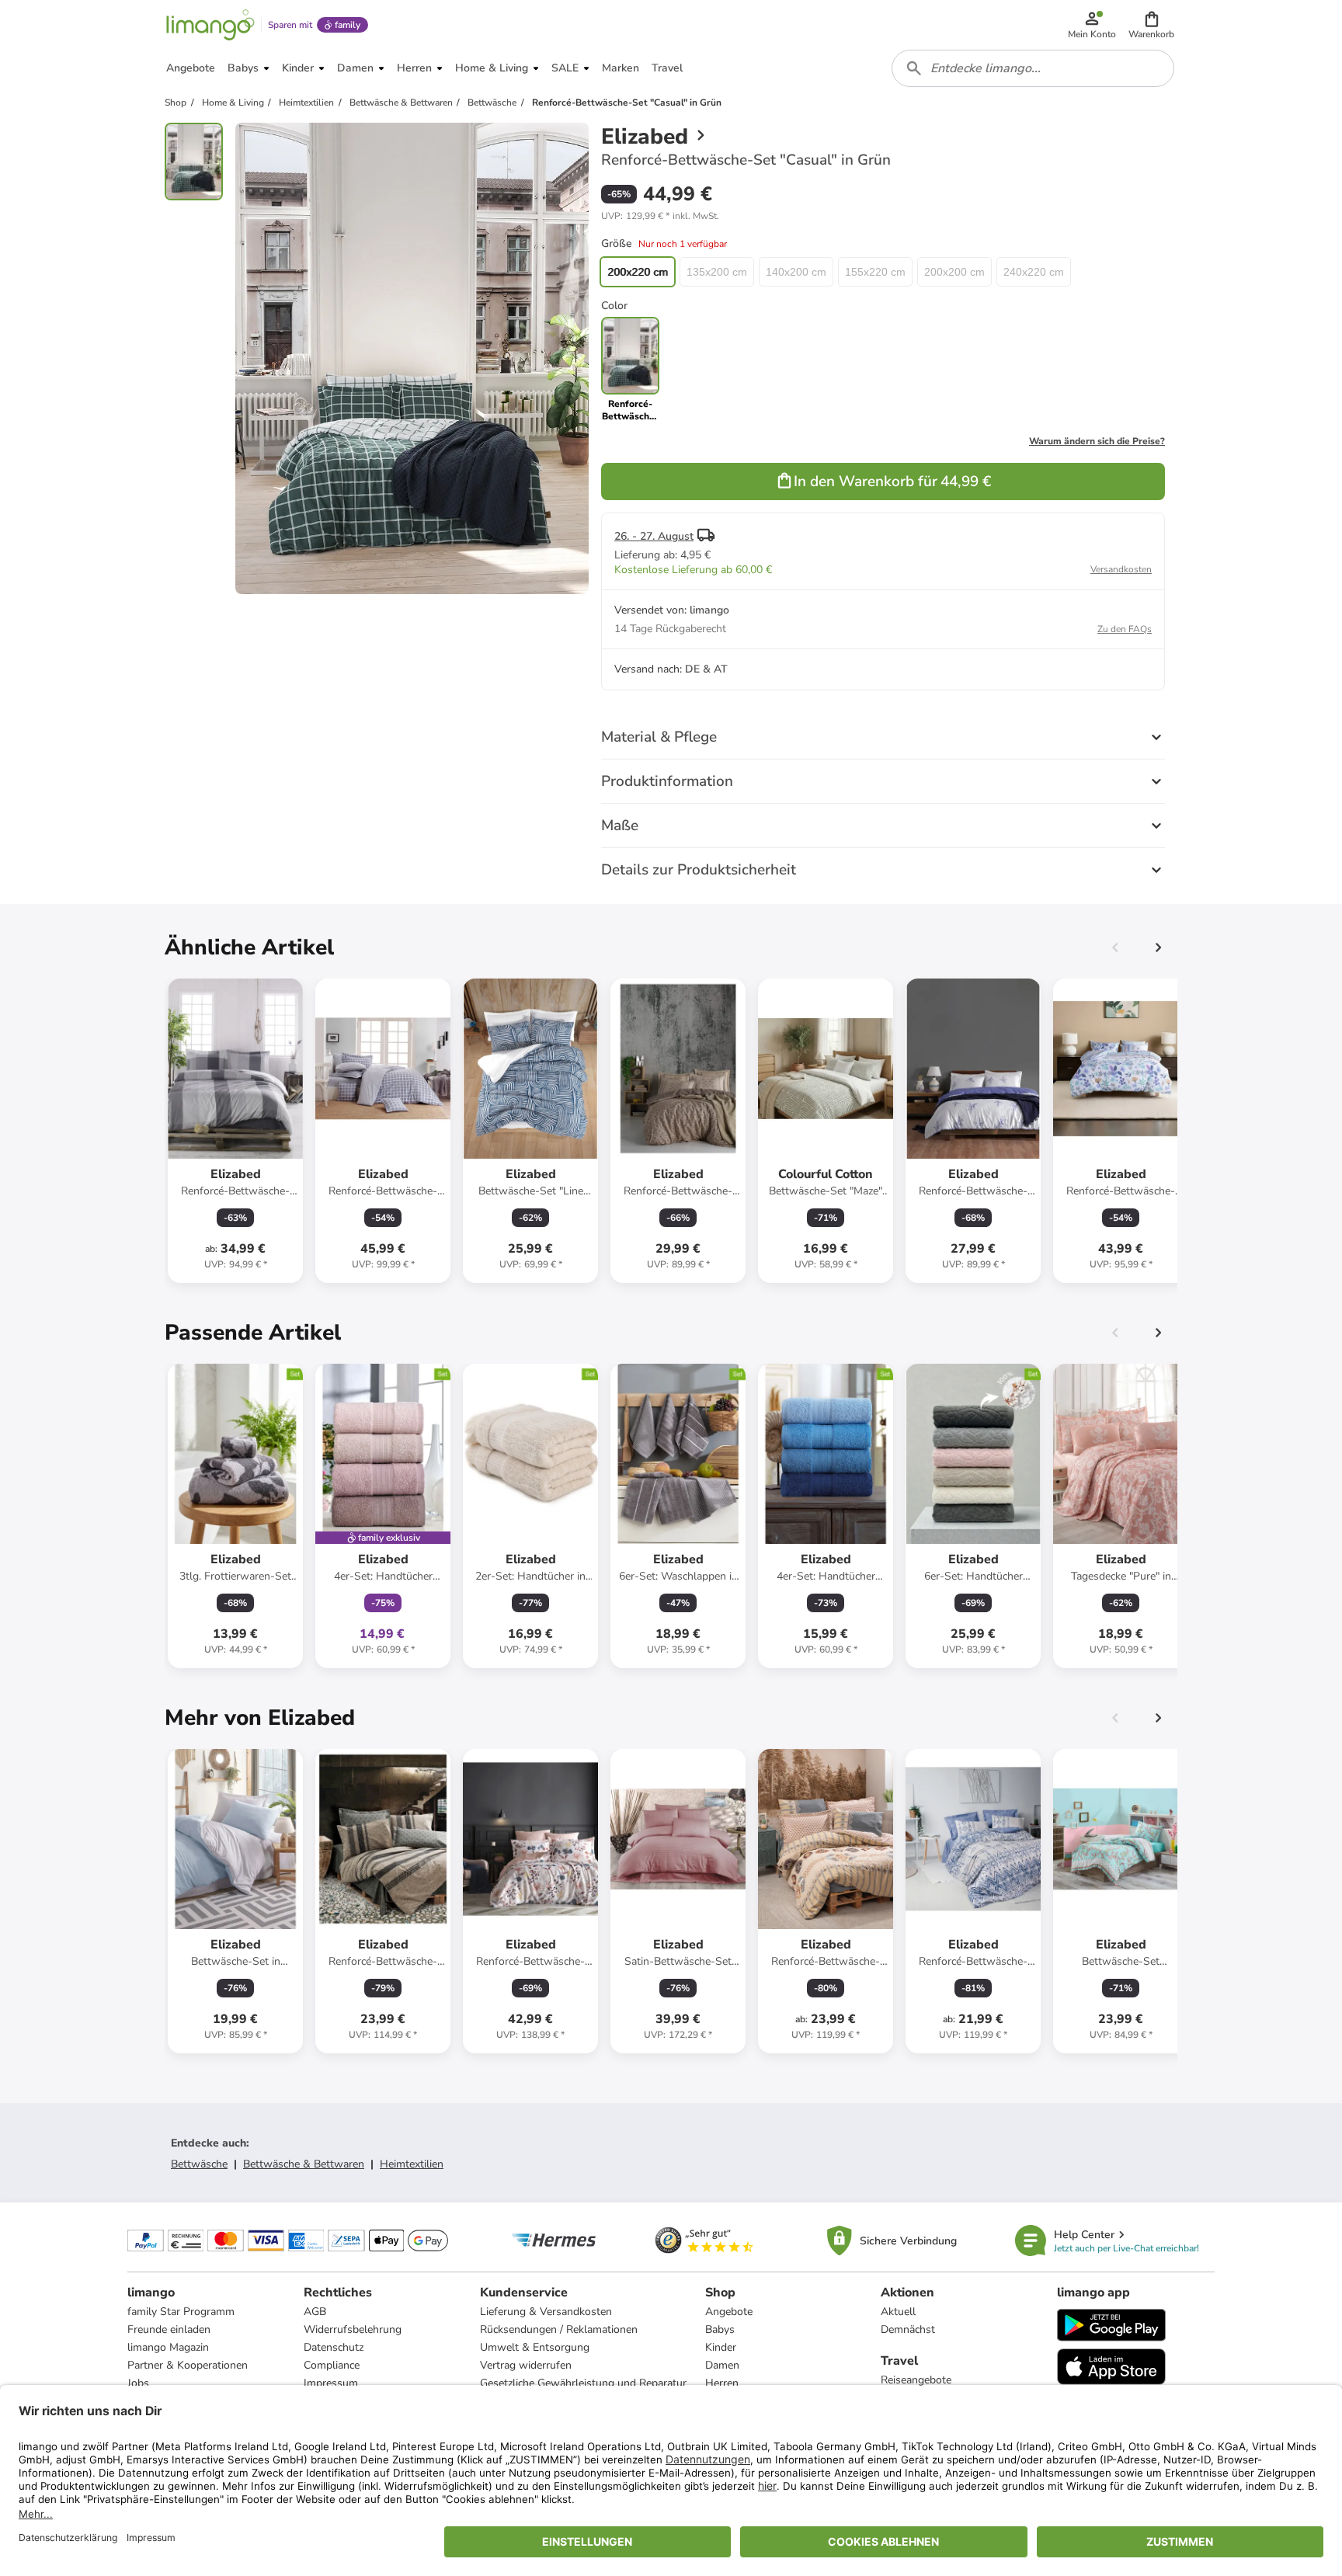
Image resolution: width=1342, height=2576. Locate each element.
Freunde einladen (169, 2329)
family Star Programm (181, 2312)
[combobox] (1033, 68)
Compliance (332, 2365)
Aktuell (898, 2312)
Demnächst (908, 2329)
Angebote (729, 2312)
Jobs (138, 2383)
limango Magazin (168, 2347)
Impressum (331, 2383)
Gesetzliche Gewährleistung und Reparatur (583, 2383)
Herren (722, 2383)
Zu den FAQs (1125, 629)
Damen (722, 2365)
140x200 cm (796, 272)
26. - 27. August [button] (654, 536)
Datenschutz (334, 2347)
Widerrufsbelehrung (353, 2329)
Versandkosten (1121, 569)
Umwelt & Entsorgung (535, 2347)
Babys (720, 2329)
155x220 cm (875, 272)
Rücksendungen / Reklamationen (559, 2329)
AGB (315, 2312)
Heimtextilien (412, 2164)
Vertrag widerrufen (526, 2365)
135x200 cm (717, 272)
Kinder (721, 2347)
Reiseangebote (916, 2380)
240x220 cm (1034, 272)
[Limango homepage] (210, 25)
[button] (1151, 25)
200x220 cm (638, 272)
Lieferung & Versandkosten (546, 2312)
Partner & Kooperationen (188, 2365)
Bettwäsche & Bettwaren (304, 2164)
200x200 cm (954, 272)
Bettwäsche (199, 2164)
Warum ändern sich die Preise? (1097, 441)
